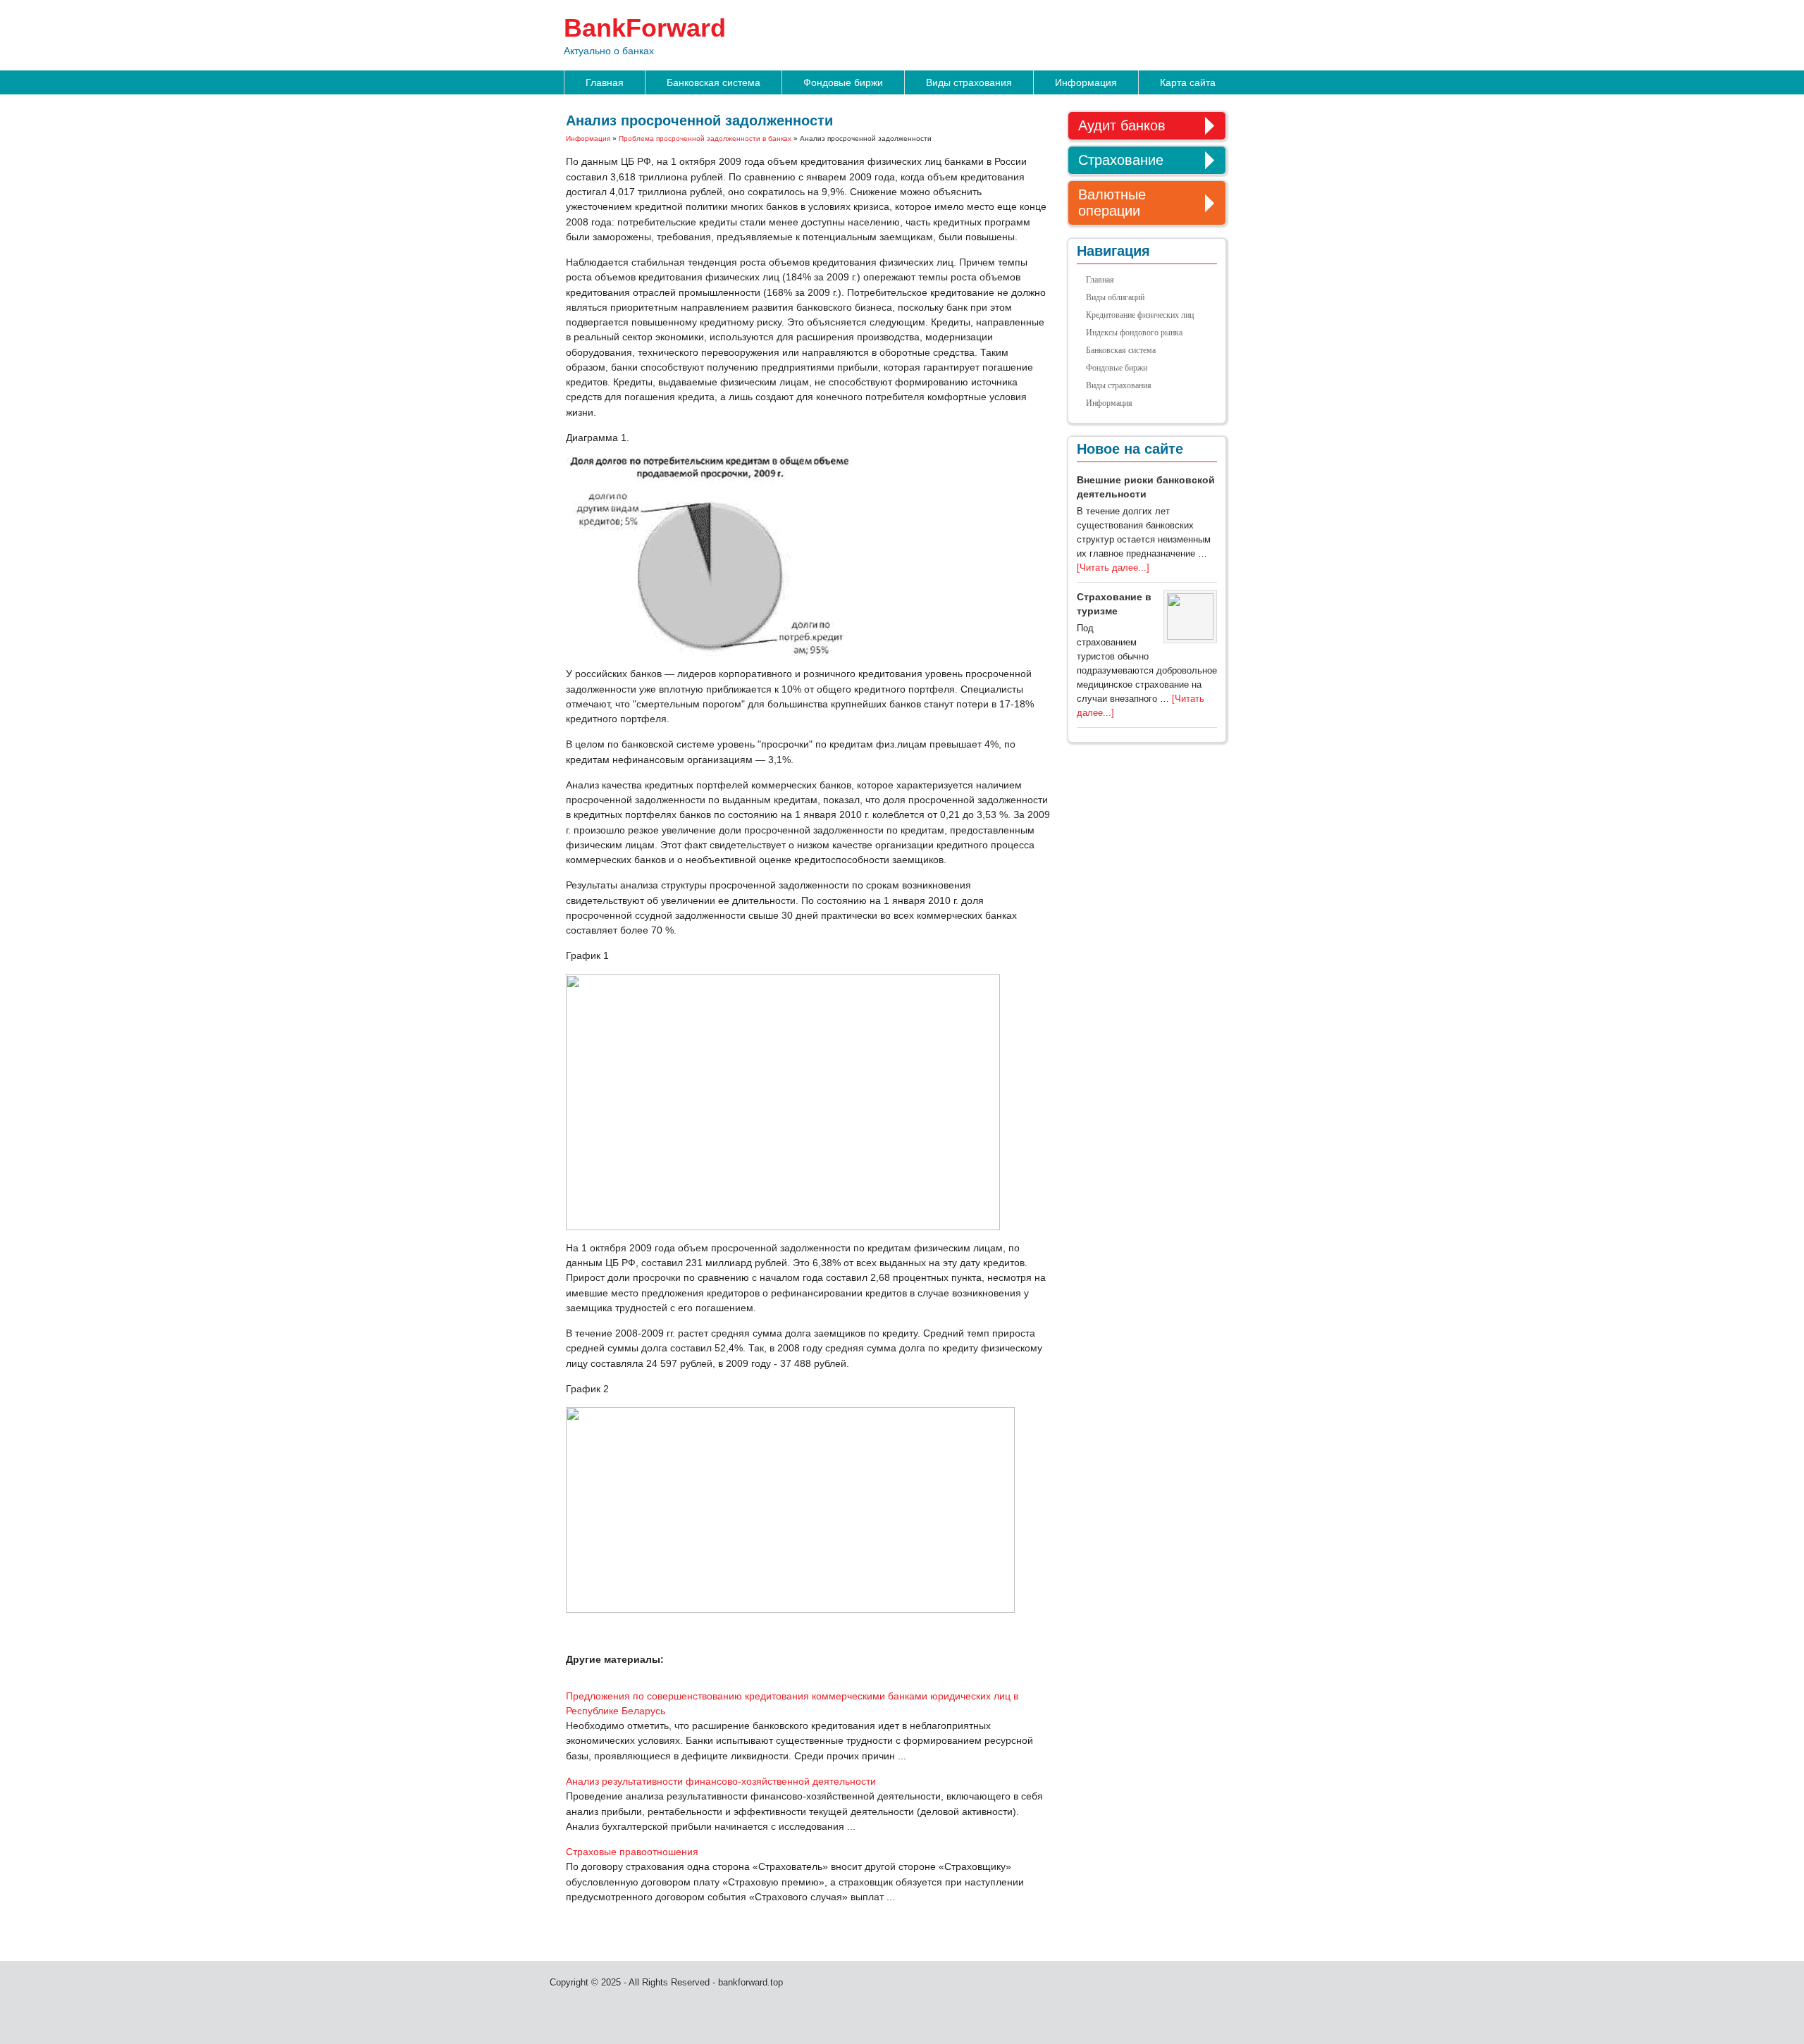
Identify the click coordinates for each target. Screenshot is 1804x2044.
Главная (605, 82)
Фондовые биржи (843, 82)
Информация (1086, 82)
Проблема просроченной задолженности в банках (705, 138)
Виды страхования (969, 82)
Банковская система (713, 82)
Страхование (1121, 160)
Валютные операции (1112, 203)
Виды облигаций (1115, 297)
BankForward (645, 28)
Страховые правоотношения (632, 1852)
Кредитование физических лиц (1140, 315)
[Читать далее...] (1113, 568)
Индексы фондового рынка (1134, 333)
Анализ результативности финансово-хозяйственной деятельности (721, 1781)
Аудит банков (1122, 125)
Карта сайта (1188, 82)
